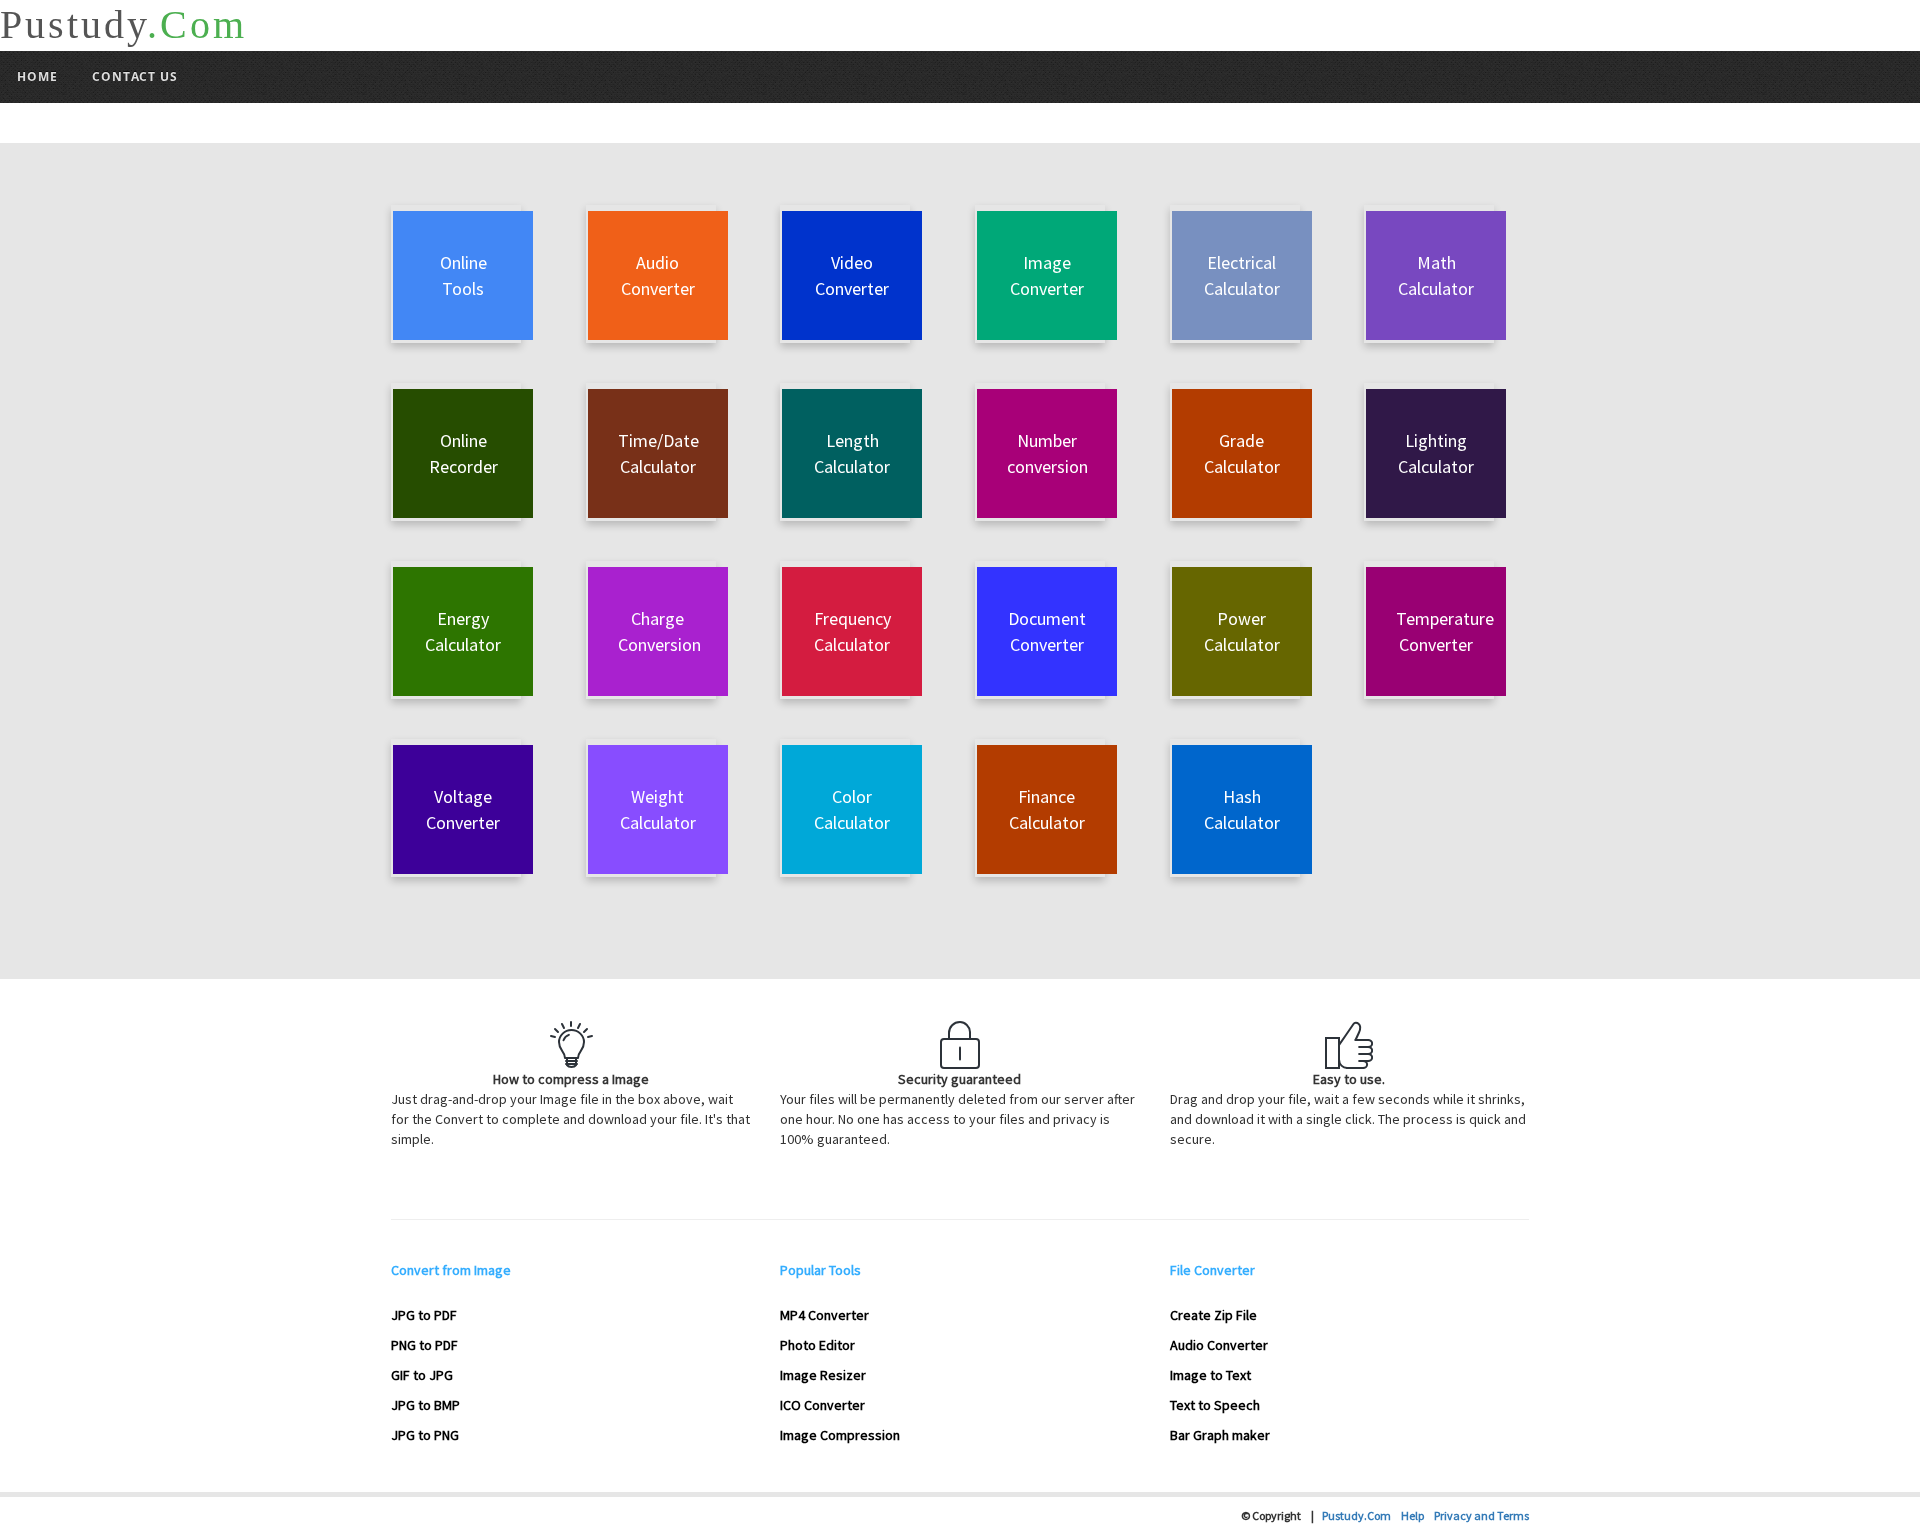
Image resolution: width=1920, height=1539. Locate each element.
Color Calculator (852, 809)
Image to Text (1210, 1375)
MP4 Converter (824, 1315)
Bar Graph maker (1220, 1435)
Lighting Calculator (1436, 453)
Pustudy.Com (1361, 1515)
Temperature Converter (1445, 631)
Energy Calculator (463, 631)
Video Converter (852, 275)
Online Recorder (463, 453)
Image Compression (840, 1435)
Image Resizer (823, 1375)
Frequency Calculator (852, 631)
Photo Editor (817, 1345)
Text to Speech (1215, 1405)
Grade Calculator (1242, 453)
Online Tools (463, 275)
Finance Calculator (1047, 809)
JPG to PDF (424, 1315)
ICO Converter (822, 1405)
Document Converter (1047, 631)
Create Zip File (1213, 1315)
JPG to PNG (425, 1435)
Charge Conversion (659, 631)
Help (1417, 1515)
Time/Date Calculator (658, 453)
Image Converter (1047, 275)
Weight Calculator (658, 809)
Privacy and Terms (1481, 1515)
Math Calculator (1436, 275)
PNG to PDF (424, 1345)
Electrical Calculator (1242, 275)
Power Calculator (1242, 631)
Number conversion (1047, 453)
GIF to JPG (422, 1375)
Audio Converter (658, 275)
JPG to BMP (425, 1405)
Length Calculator (852, 453)
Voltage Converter (463, 809)
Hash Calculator (1242, 809)
